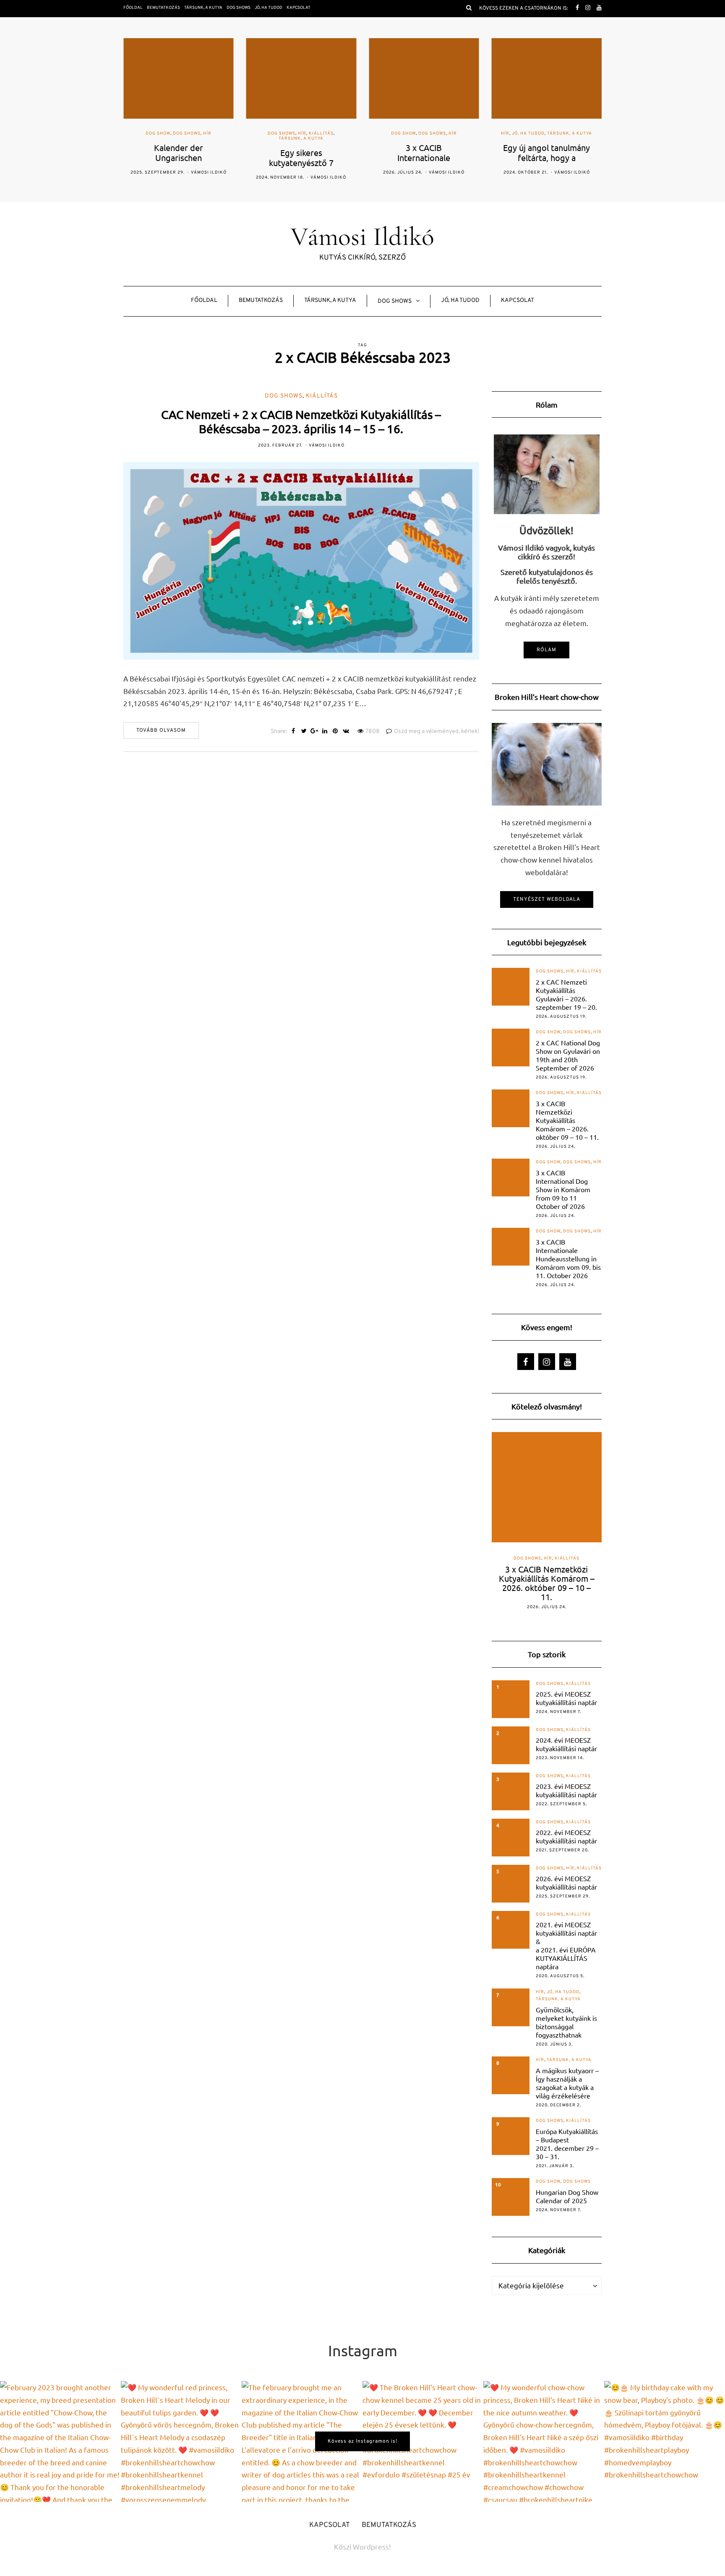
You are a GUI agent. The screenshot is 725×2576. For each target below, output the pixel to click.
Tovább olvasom (161, 730)
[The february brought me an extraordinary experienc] (302, 2441)
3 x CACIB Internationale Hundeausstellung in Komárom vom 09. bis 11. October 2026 (568, 1258)
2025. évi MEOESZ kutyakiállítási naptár (566, 1698)
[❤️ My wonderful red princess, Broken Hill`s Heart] (181, 2441)
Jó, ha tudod (269, 8)
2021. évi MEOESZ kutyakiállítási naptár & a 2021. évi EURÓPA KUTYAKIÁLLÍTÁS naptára (566, 1945)
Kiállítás (198, 134)
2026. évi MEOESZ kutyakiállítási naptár (566, 1882)
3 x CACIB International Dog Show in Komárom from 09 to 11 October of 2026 (563, 1189)
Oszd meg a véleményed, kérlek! (437, 732)
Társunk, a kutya (203, 8)
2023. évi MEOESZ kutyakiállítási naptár (566, 1790)
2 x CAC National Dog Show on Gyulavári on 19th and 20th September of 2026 (568, 1055)
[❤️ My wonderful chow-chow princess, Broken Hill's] (544, 2441)
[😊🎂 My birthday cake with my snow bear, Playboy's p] (665, 2441)
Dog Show (280, 134)
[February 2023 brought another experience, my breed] (60, 2441)
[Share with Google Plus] (314, 732)
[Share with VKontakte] (346, 732)
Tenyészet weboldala (547, 899)
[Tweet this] (304, 732)
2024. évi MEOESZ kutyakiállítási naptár (566, 1744)
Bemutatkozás (163, 8)
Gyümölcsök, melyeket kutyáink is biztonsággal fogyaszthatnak (566, 2022)
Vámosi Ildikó (206, 178)
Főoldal (133, 8)
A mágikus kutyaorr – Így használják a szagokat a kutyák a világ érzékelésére (567, 2083)
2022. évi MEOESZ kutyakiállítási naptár (566, 1836)
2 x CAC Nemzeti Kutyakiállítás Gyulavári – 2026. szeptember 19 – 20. (566, 994)
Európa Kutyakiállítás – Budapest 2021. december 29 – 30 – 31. (567, 2144)
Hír (179, 134)
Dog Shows (239, 8)
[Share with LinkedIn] (325, 732)
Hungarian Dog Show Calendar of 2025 (567, 2196)
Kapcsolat (299, 8)
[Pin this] (335, 732)
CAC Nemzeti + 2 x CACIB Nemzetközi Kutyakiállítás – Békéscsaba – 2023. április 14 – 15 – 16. (301, 422)
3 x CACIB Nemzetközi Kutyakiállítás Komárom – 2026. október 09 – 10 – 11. (567, 1120)
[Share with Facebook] (293, 732)
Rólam (546, 650)
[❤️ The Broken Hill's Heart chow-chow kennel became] (423, 2441)
